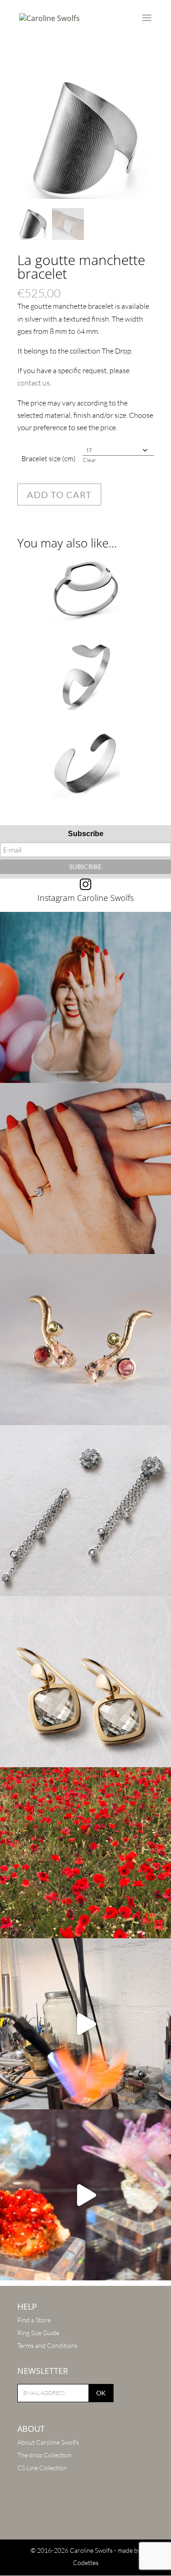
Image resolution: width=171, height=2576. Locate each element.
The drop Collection (44, 2455)
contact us (34, 383)
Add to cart (59, 494)
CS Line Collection (42, 2468)
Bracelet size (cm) (49, 458)
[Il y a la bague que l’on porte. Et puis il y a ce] (85, 997)
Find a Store (34, 2320)
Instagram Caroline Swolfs (85, 898)
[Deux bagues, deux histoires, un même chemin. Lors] (85, 1168)
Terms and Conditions (47, 2345)
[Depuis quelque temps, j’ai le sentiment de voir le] (85, 1853)
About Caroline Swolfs (48, 2442)
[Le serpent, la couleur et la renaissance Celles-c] (85, 1340)
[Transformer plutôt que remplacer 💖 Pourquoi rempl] (85, 1511)
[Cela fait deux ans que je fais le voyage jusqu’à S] (85, 2195)
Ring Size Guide (38, 2333)
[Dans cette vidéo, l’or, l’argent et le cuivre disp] (85, 2024)
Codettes (86, 2563)
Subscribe (86, 834)
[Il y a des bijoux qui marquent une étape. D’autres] (85, 1682)
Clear (89, 460)
